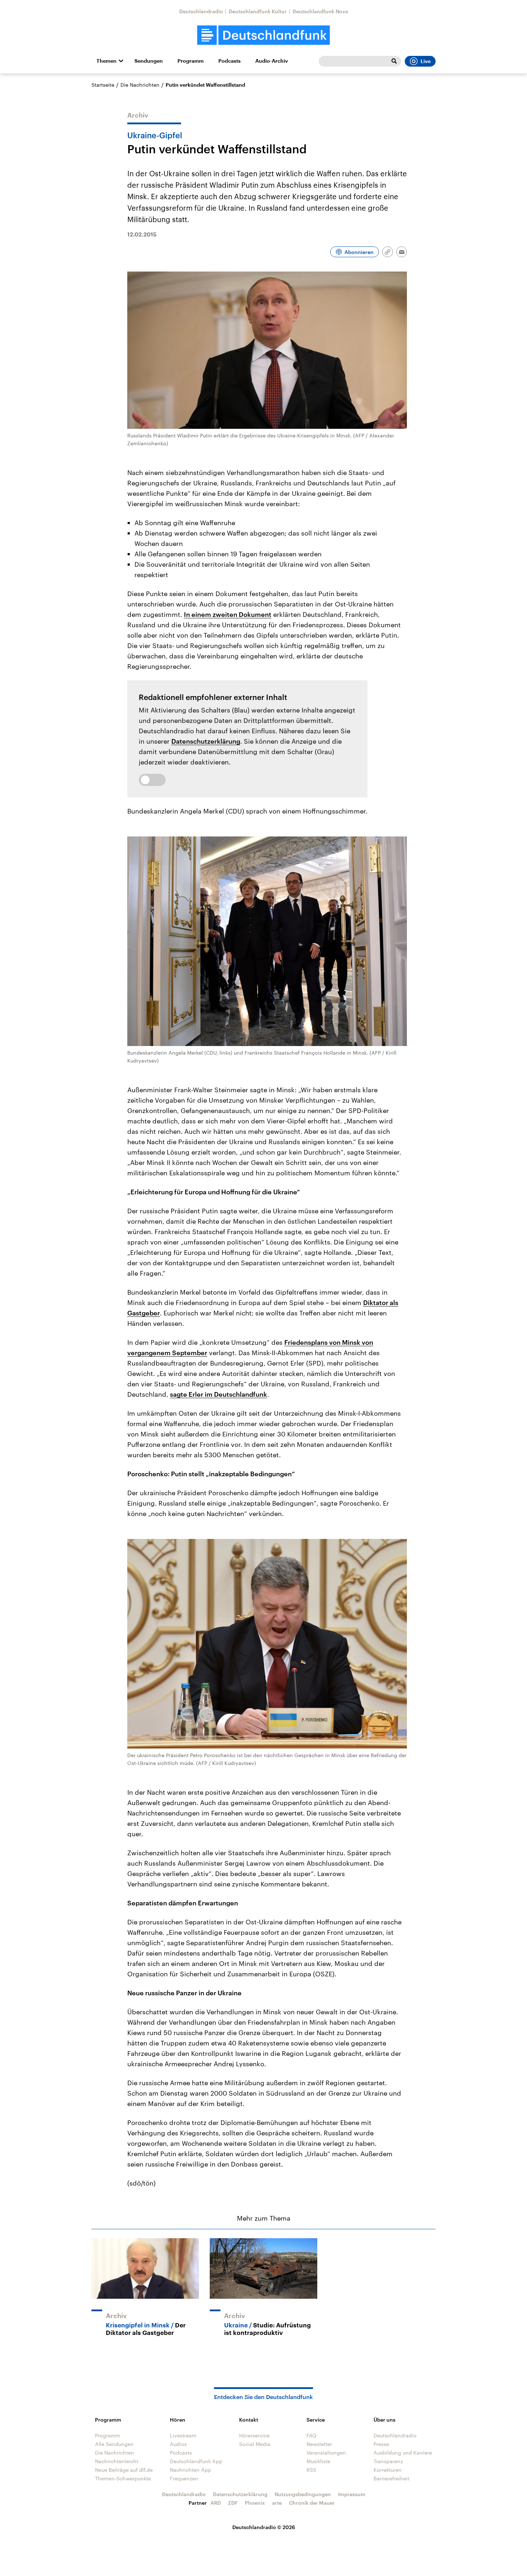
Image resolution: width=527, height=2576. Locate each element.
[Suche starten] (394, 61)
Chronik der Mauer (312, 2503)
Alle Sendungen (114, 2444)
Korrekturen (388, 2470)
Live (426, 61)
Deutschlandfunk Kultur (258, 11)
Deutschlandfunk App (196, 2461)
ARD (216, 2503)
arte (277, 2503)
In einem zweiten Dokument (228, 614)
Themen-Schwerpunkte (123, 2478)
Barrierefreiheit (391, 2478)
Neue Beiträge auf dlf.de (124, 2470)
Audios (178, 2444)
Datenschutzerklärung (206, 741)
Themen (106, 61)
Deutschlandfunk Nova (320, 11)
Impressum (352, 2494)
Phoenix (255, 2503)
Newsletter (319, 2444)
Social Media (255, 2444)
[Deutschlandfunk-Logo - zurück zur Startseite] (263, 35)
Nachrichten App (191, 2470)
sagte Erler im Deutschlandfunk (219, 1394)
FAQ (312, 2435)
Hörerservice (254, 2435)
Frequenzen (184, 2478)
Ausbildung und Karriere (403, 2453)
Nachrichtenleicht (117, 2461)
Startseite (103, 85)
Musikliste (318, 2461)
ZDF (233, 2503)
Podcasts (229, 61)
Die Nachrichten (140, 85)
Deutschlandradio (201, 11)
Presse (381, 2444)
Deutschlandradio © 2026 (264, 2527)
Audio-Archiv (272, 61)
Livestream (183, 2435)
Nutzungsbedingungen (303, 2494)
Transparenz (388, 2461)
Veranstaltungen (326, 2453)
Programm (191, 61)
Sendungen (149, 61)
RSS (311, 2470)
